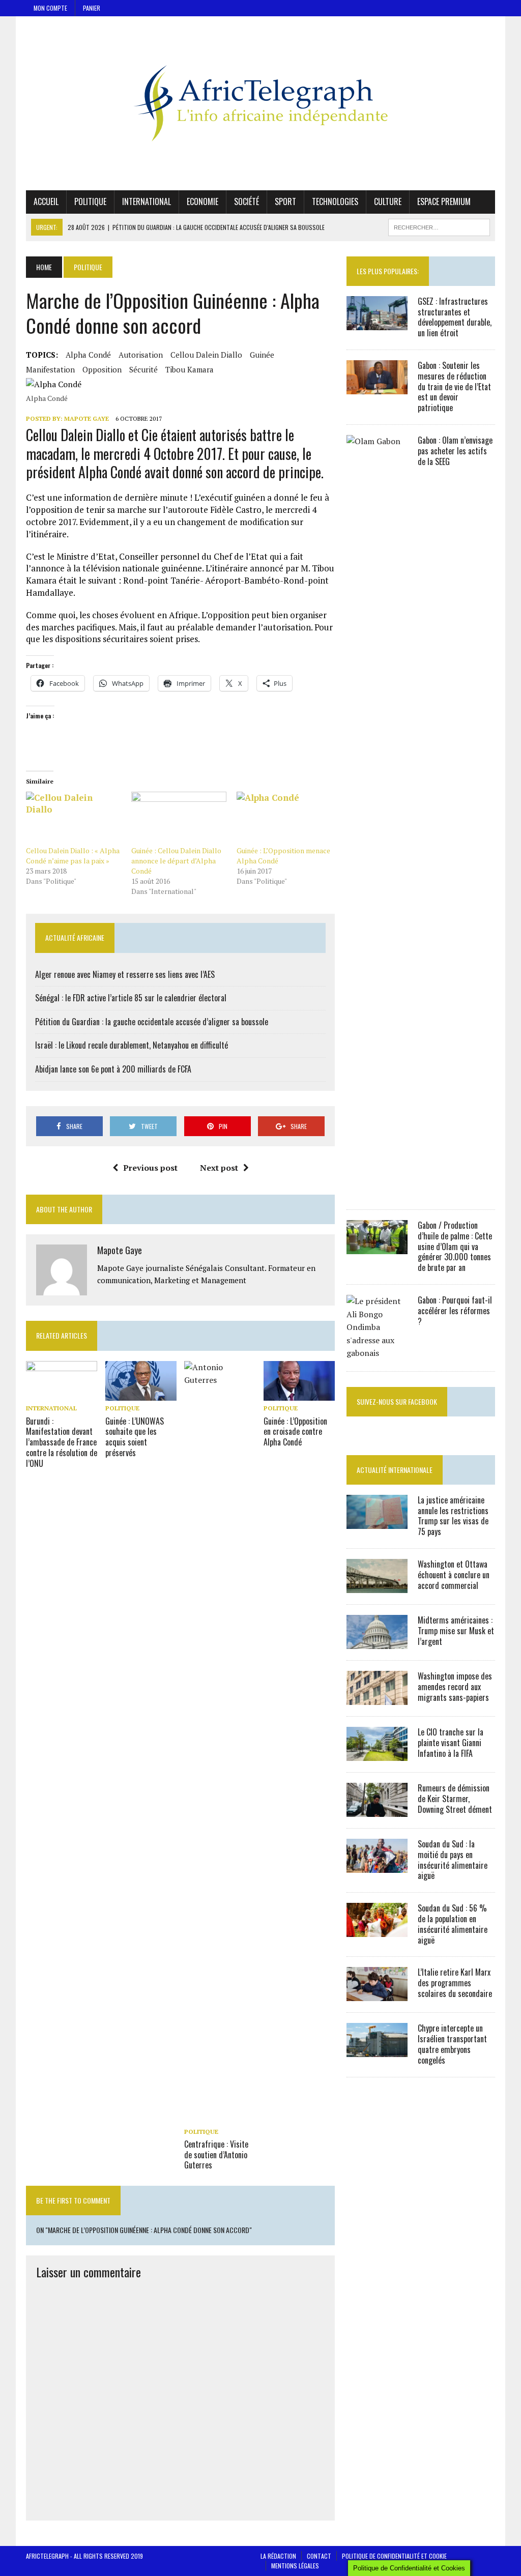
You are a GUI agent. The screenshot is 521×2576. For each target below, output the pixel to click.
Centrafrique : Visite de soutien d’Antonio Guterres (216, 2155)
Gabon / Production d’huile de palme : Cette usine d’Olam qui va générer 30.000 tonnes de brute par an (455, 1246)
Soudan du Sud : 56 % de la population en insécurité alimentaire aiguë (453, 1924)
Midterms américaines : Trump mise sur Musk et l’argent (456, 1631)
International (147, 201)
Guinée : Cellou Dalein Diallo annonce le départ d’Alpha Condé (176, 861)
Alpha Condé (88, 355)
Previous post (150, 1168)
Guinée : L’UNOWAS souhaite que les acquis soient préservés (135, 1437)
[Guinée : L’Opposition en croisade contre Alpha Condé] (299, 1394)
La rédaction (278, 2556)
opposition (102, 369)
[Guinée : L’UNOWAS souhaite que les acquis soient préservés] (141, 1394)
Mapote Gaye (86, 418)
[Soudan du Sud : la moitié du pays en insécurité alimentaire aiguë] (377, 1866)
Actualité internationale (395, 1470)
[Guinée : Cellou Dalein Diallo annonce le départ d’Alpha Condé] (179, 819)
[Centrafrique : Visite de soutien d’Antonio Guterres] (220, 2117)
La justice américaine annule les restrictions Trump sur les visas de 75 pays (453, 1516)
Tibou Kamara (190, 369)
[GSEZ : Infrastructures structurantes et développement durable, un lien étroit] (377, 323)
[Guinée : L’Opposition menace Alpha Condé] (284, 819)
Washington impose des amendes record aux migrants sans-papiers (455, 1687)
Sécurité (143, 369)
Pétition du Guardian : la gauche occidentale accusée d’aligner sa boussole (152, 1022)
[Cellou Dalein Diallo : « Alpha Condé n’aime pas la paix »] (74, 819)
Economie (202, 201)
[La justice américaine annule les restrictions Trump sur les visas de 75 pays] (377, 1522)
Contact (319, 2556)
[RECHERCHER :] (439, 226)
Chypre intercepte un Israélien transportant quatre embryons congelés (452, 2044)
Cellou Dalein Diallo (206, 355)
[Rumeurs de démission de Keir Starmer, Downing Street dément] (377, 1810)
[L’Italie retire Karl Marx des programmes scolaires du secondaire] (377, 1994)
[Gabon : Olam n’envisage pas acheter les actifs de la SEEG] (377, 1191)
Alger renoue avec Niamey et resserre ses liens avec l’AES (125, 974)
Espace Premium (444, 201)
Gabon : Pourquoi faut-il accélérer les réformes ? (455, 1311)
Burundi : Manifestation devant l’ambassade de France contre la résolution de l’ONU (62, 1442)
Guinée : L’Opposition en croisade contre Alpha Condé (295, 1432)
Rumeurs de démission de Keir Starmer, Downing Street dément (455, 1799)
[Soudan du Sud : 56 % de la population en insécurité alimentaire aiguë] (377, 1930)
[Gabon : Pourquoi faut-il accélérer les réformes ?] (377, 1353)
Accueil (46, 201)
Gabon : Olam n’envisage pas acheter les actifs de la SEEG (455, 451)
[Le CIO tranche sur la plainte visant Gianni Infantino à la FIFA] (377, 1754)
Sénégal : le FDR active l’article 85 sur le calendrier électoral (131, 998)
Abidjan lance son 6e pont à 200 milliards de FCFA (113, 1069)
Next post (219, 1168)
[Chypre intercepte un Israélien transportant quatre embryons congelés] (377, 2050)
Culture (388, 201)
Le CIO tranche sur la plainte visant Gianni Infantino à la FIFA (451, 1743)
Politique (90, 201)
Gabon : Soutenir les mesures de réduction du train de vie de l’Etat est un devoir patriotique (454, 386)
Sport (285, 201)
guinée (262, 355)
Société (247, 201)
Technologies (335, 201)
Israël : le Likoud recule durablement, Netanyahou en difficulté (132, 1045)
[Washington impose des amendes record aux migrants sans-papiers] (377, 1698)
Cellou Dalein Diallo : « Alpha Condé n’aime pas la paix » (73, 856)
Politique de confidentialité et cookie (394, 2556)
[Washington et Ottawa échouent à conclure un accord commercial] (377, 1586)
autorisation (141, 355)
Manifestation (50, 369)
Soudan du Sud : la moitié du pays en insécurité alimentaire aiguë (453, 1860)
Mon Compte (50, 8)
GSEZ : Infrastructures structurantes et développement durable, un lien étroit (455, 317)
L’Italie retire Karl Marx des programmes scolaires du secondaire (455, 1983)
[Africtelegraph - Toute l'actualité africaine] (260, 103)
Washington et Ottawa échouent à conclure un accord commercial (454, 1575)
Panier (92, 8)
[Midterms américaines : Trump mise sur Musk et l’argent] (377, 1642)
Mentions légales (295, 2566)
